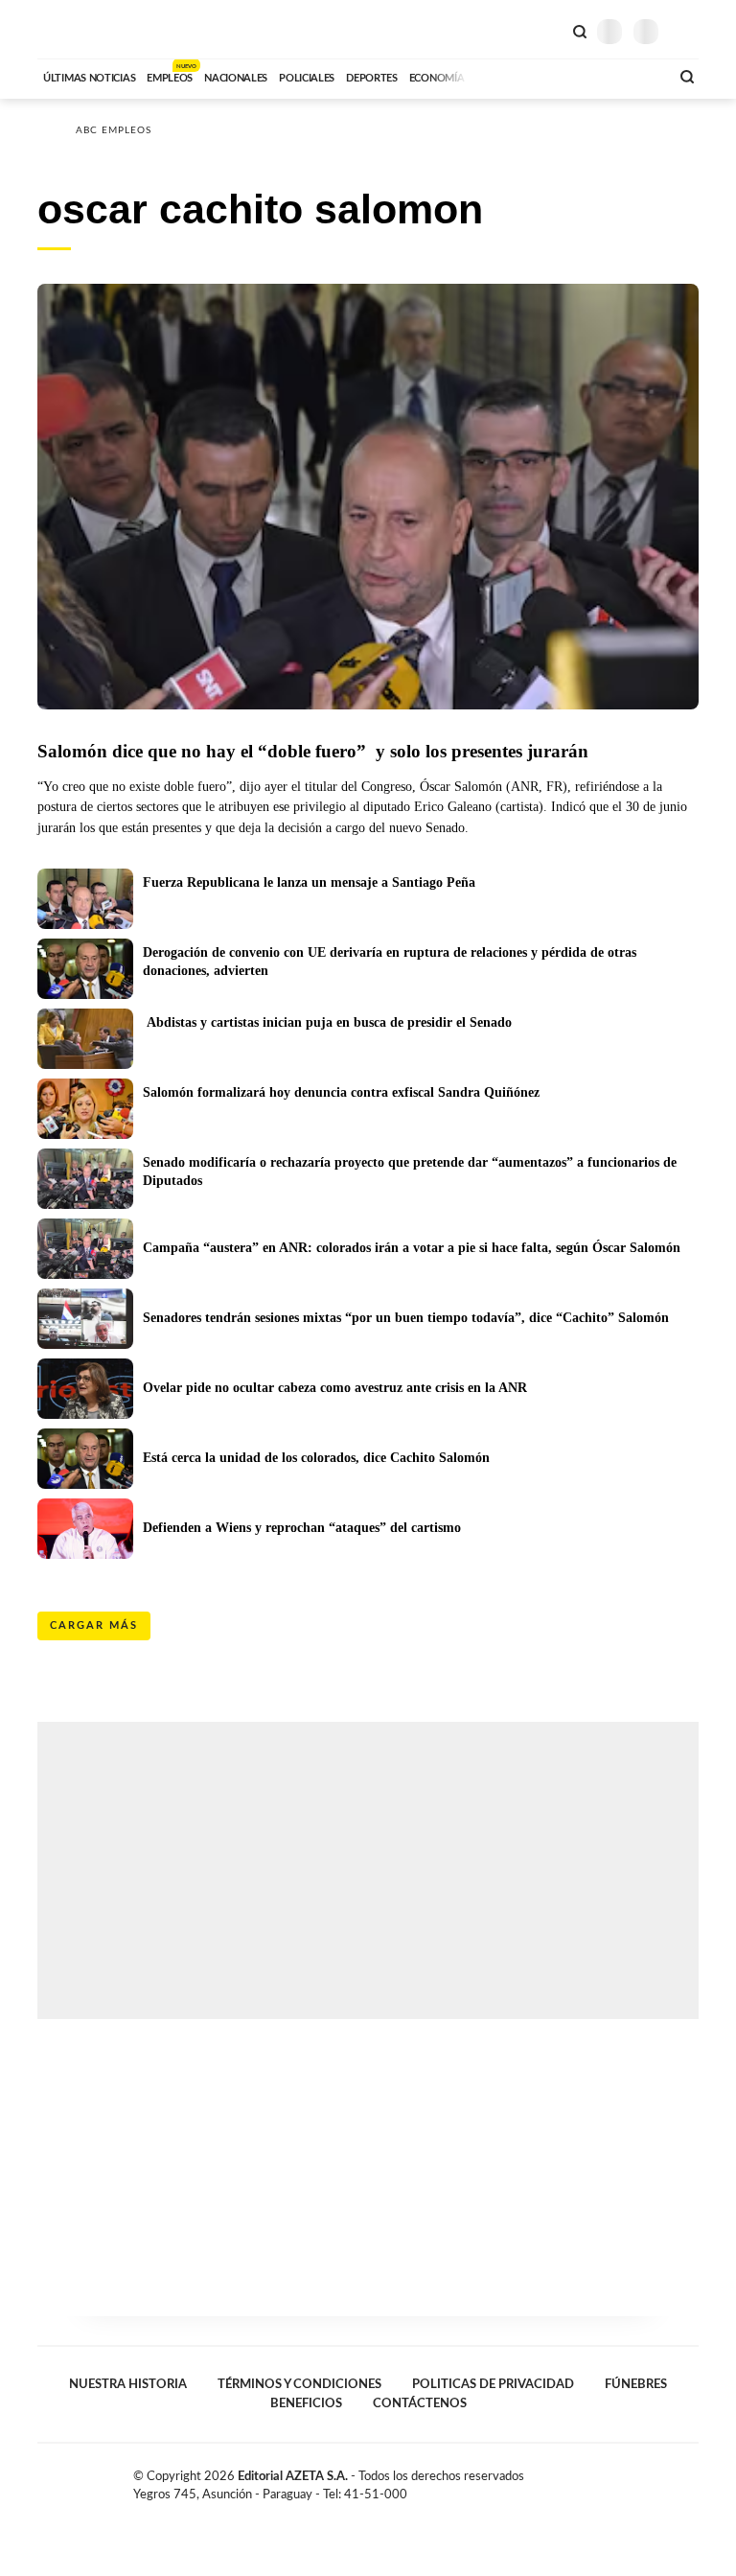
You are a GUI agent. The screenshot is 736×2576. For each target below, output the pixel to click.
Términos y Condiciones (299, 2384)
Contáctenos (420, 2403)
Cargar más (94, 1625)
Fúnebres (636, 2384)
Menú (687, 31)
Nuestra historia (128, 2384)
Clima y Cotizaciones (547, 30)
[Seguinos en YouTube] (671, 2480)
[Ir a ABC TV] (500, 76)
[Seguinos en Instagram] (691, 2480)
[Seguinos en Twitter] (651, 2480)
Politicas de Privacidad (493, 2384)
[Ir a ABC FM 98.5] (630, 76)
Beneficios (306, 2403)
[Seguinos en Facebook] (631, 2480)
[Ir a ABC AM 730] (553, 76)
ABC (73, 29)
